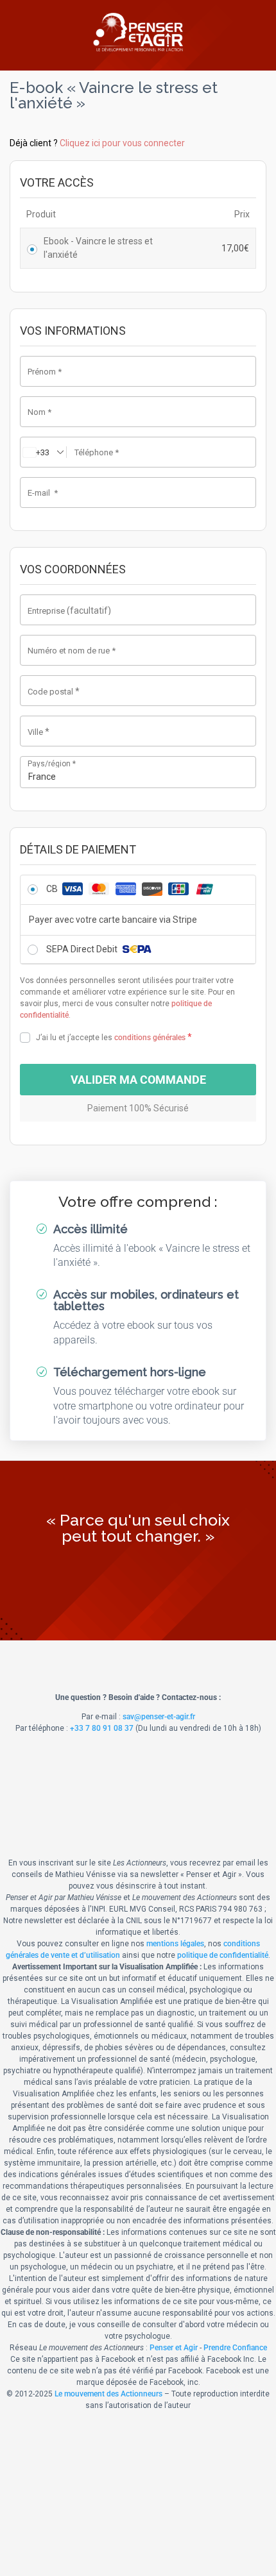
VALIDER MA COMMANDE (138, 1080)
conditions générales (150, 1038)
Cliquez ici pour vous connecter (122, 143)
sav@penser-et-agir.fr (159, 1717)
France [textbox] (42, 777)
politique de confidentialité (223, 1955)
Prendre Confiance (235, 2348)
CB (53, 889)
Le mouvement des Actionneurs (108, 2394)
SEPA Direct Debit (83, 949)
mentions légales (175, 1944)
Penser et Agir (174, 2348)
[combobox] (138, 772)
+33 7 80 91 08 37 (102, 1728)
